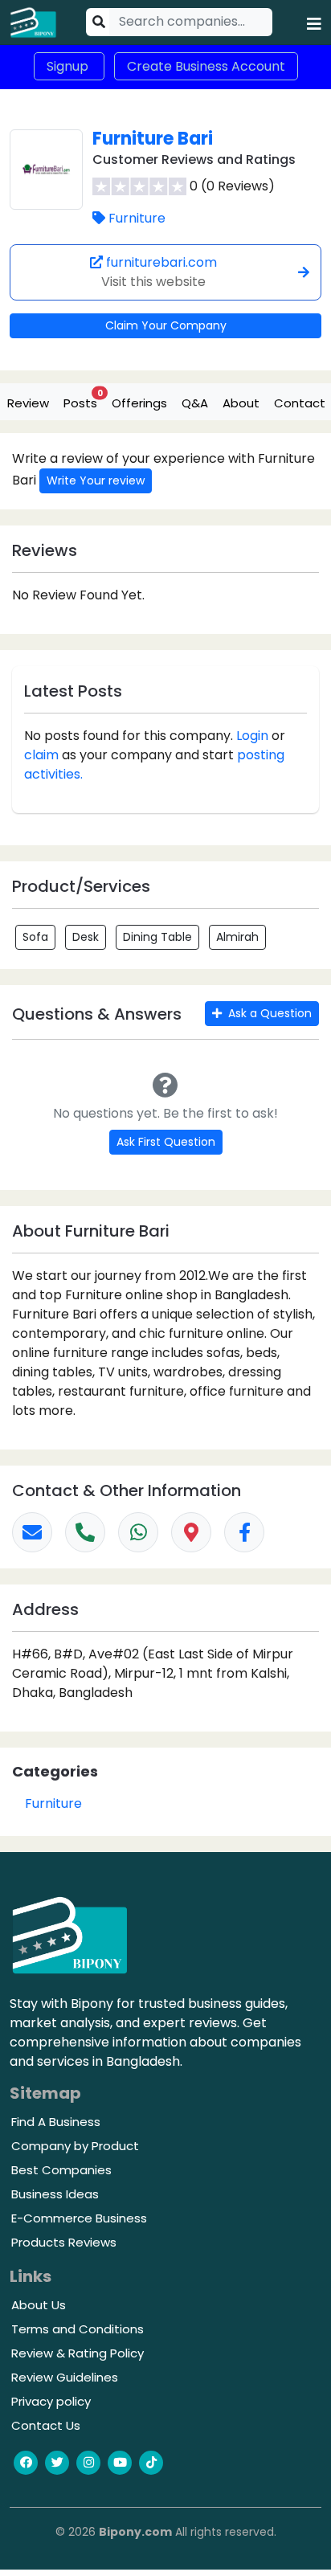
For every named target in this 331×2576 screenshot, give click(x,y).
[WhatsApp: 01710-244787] (138, 1532)
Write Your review (96, 480)
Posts (83, 399)
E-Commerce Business (79, 2218)
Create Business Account (206, 66)
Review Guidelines (65, 2377)
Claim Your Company (166, 325)
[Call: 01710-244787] (85, 1532)
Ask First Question (166, 1142)
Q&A (195, 403)
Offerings (139, 403)
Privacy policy (51, 2401)
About (241, 403)
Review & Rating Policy (78, 2353)
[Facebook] (244, 1532)
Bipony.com (135, 2532)
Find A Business (56, 2122)
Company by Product (75, 2146)
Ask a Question (268, 1013)
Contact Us (46, 2425)
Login (252, 736)
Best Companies (61, 2170)
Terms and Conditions (78, 2329)
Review (28, 403)
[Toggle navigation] (314, 22)
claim (41, 755)
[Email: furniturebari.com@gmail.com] (32, 1532)
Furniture (137, 218)
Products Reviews (64, 2242)
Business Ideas (55, 2194)
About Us (39, 2305)
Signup (69, 66)
